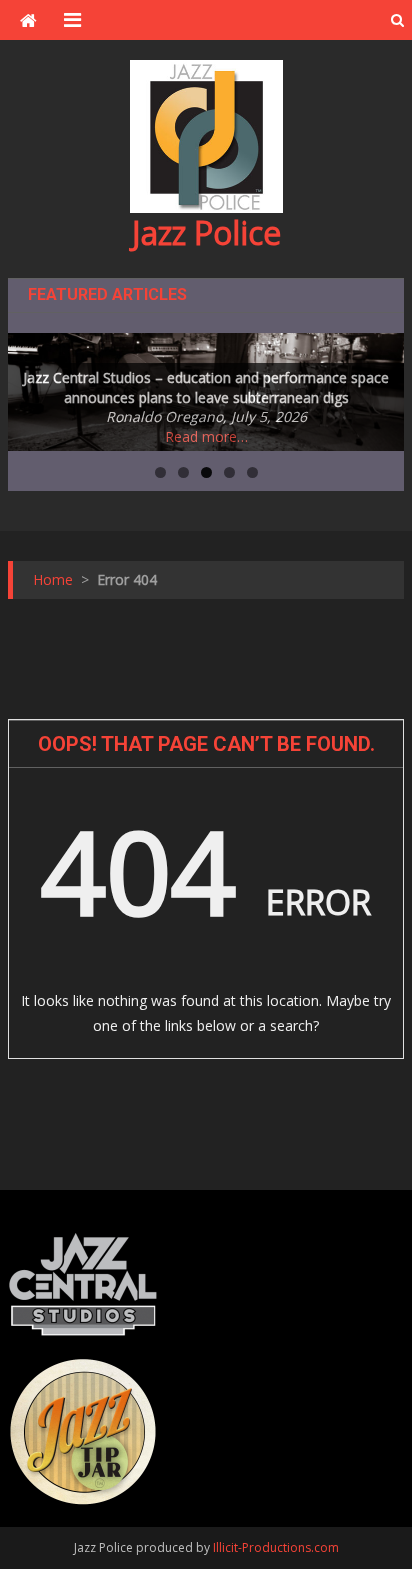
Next (379, 387)
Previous (33, 387)
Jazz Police (206, 232)
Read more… (206, 436)
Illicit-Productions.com (276, 1547)
